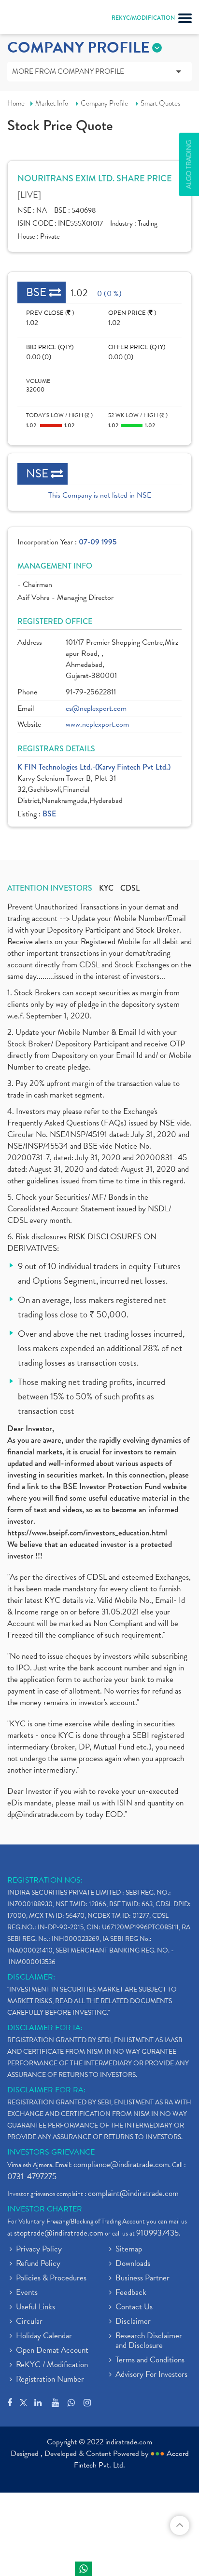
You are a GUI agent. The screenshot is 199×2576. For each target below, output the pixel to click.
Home (16, 103)
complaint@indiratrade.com (133, 2193)
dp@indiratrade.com (42, 1814)
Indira (83, 2569)
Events (27, 2293)
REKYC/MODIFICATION (143, 18)
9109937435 (157, 2233)
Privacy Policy (39, 2250)
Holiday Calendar (44, 2336)
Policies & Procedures (51, 2278)
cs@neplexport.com (96, 709)
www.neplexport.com (97, 725)
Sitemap (129, 2250)
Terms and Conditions (150, 2360)
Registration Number (50, 2380)
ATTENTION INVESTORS (50, 888)
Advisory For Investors (151, 2375)
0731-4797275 (32, 2176)
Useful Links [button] (36, 2307)
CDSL (130, 888)
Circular (29, 2322)
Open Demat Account (52, 2351)
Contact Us (134, 2307)
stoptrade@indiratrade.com (59, 2233)
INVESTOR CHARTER (45, 2209)
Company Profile (104, 103)
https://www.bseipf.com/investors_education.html (87, 1533)
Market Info (52, 103)
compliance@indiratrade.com (121, 2164)
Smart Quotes (161, 103)
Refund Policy (38, 2264)
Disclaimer (133, 2322)
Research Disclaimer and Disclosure (149, 2341)
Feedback (131, 2293)
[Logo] (31, 19)
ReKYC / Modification (52, 2365)
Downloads (133, 2264)
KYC (106, 888)
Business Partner (142, 2278)
